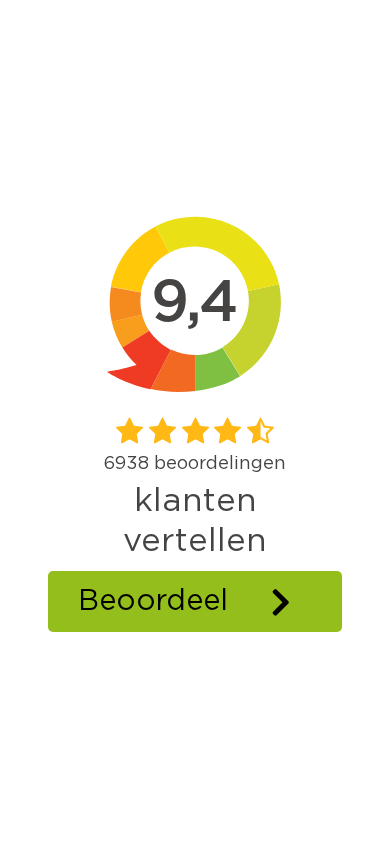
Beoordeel (153, 601)
